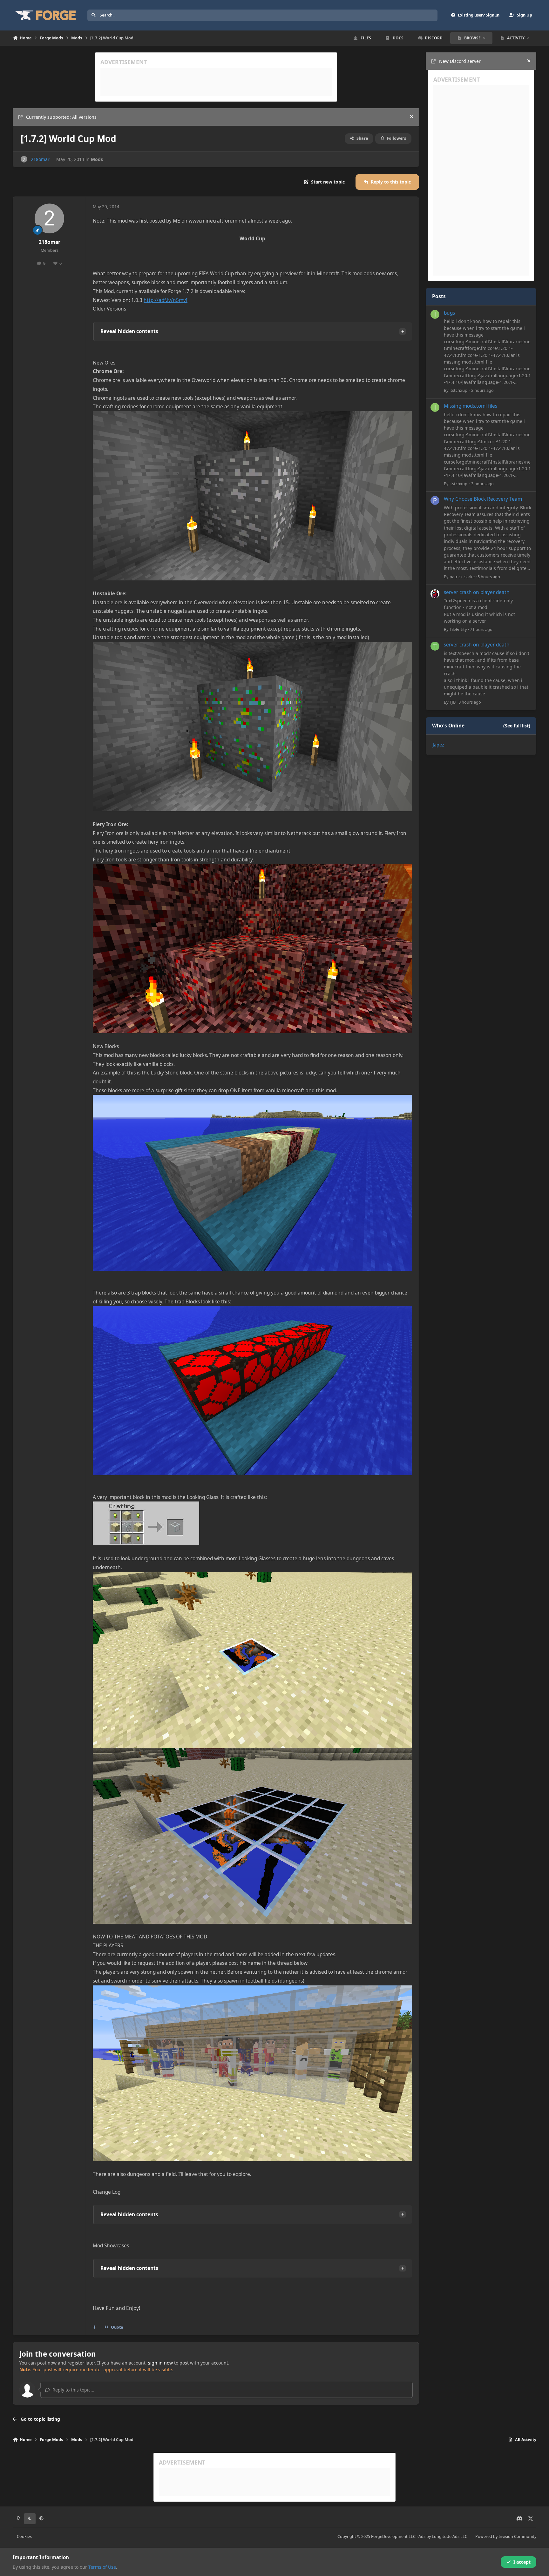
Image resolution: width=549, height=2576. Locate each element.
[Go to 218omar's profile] (24, 159)
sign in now (160, 2363)
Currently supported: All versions (61, 117)
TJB (453, 702)
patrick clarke (462, 577)
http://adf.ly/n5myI (166, 300)
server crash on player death (477, 592)
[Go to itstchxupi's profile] (435, 314)
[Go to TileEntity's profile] (435, 594)
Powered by (506, 2536)
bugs (449, 313)
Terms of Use (102, 2567)
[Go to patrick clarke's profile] (435, 500)
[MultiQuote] (95, 2327)
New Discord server (460, 61)
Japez (438, 745)
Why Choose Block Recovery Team (483, 499)
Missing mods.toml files (471, 406)
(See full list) (517, 726)
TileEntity (458, 629)
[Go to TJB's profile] (435, 646)
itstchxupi (459, 390)
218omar (40, 159)
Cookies (24, 2536)
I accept (522, 2562)
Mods (97, 159)
